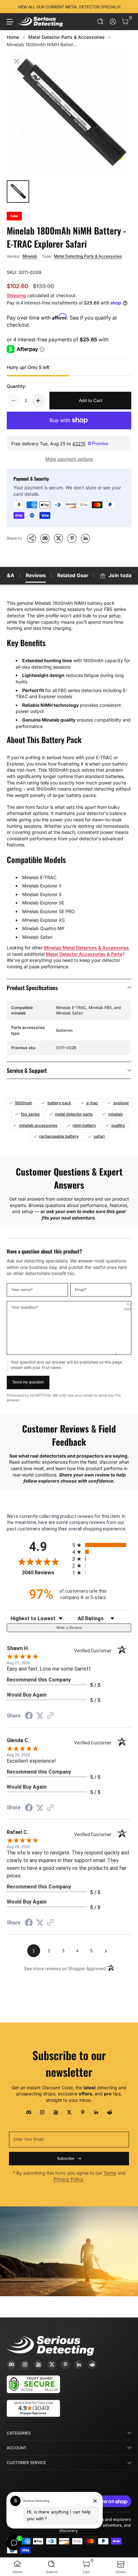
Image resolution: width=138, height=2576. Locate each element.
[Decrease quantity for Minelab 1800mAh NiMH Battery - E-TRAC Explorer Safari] (13, 400)
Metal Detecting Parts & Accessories (88, 256)
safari (99, 1136)
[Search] (101, 22)
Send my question (28, 1382)
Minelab (30, 256)
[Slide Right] (127, 7)
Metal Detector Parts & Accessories (66, 37)
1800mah (23, 1103)
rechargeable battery (59, 1136)
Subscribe (66, 2159)
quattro (118, 1125)
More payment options (69, 459)
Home (13, 37)
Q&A (9, 575)
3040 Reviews (45, 1573)
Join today (121, 575)
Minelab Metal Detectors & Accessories (86, 948)
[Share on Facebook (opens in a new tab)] (29, 1716)
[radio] (102, 1545)
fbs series (30, 1114)
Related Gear (73, 575)
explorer (121, 1103)
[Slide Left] (11, 7)
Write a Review (69, 1628)
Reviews (36, 575)
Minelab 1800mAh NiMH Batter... (42, 44)
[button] (101, 22)
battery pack (59, 1103)
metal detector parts (74, 1114)
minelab (116, 1114)
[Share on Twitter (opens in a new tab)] (40, 1716)
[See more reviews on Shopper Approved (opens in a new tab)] (50, 1716)
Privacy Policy (68, 2179)
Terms (110, 2173)
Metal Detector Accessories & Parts (84, 954)
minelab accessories (38, 1125)
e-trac (92, 1103)
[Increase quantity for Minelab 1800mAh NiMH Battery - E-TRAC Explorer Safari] (38, 400)
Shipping (16, 295)
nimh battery (84, 1125)
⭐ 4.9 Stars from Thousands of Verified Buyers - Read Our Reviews (69, 7)
